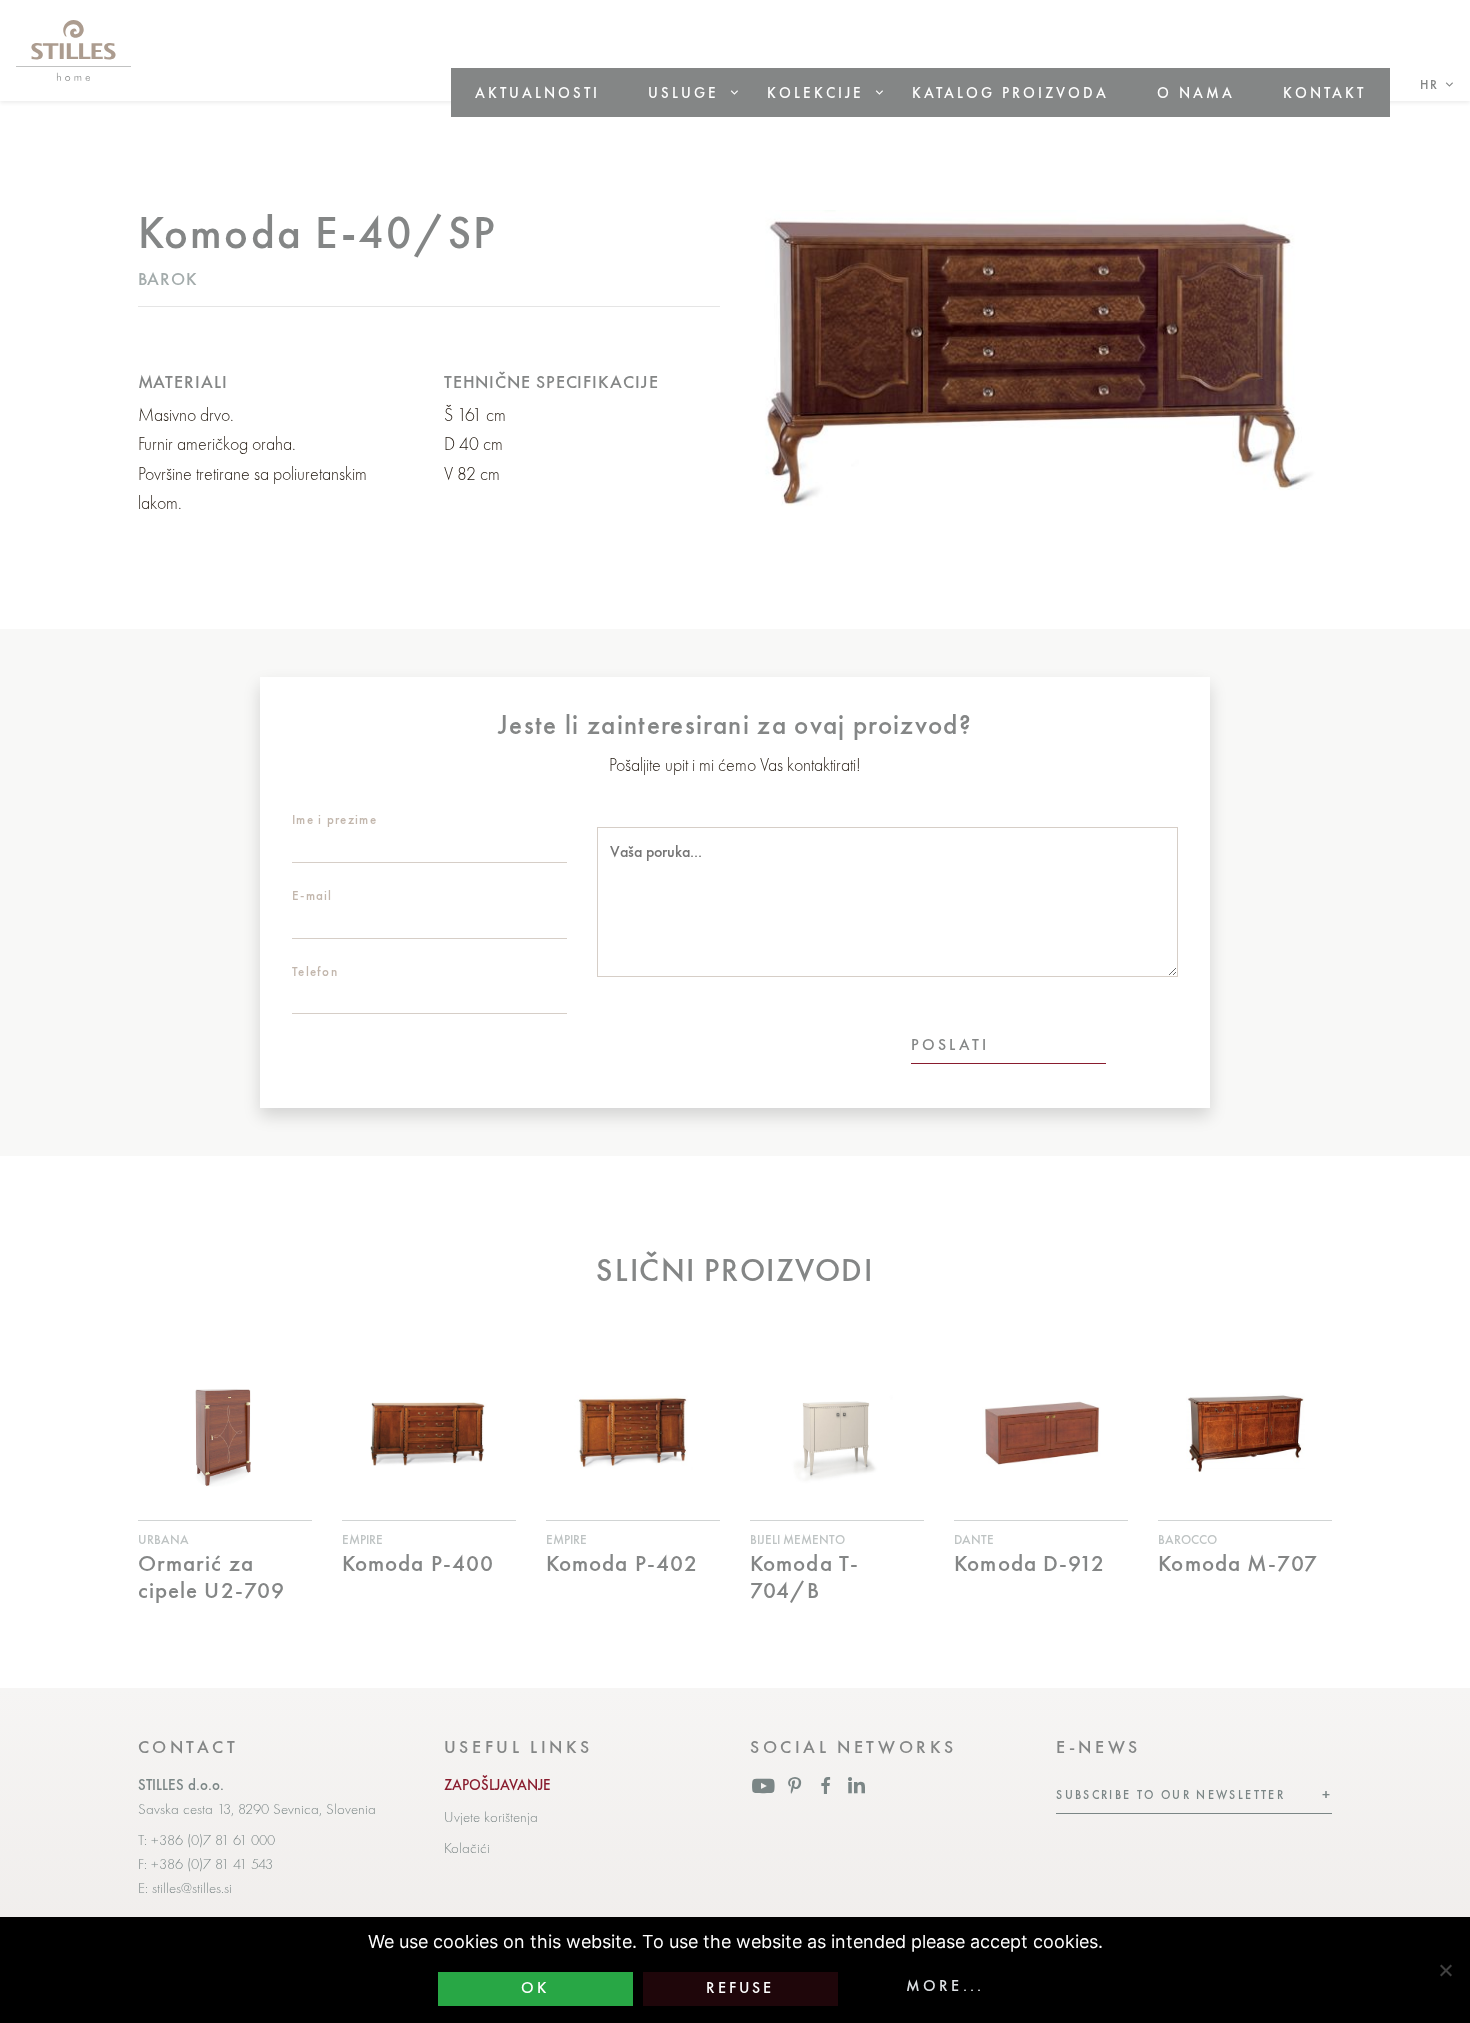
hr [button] (1430, 84)
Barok (168, 278)
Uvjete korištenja (491, 1817)
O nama (1196, 92)
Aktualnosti (537, 92)
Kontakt (1324, 92)
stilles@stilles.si (192, 1888)
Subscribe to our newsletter (1170, 1795)
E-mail (312, 895)
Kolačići (467, 1848)
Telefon (315, 971)
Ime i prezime (334, 819)
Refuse (740, 1988)
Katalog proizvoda (1010, 92)
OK (535, 1988)
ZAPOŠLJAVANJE (497, 1785)
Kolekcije (815, 92)
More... (945, 1986)
